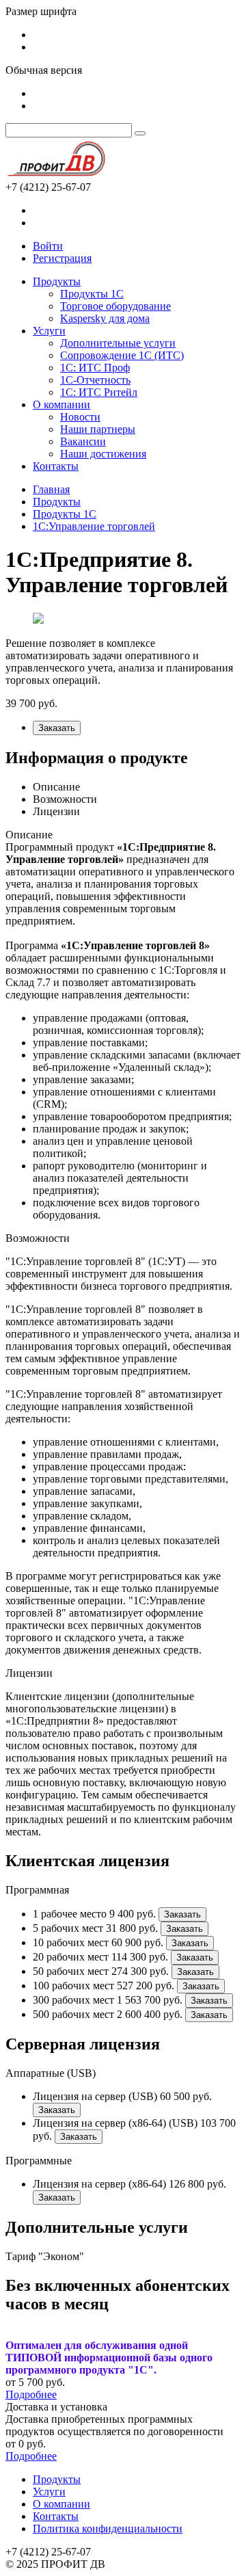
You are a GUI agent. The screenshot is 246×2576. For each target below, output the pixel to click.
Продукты (57, 281)
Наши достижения (103, 454)
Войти (48, 246)
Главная (51, 489)
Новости (80, 417)
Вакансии (83, 441)
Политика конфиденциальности (108, 2528)
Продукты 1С (92, 294)
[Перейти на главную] (57, 175)
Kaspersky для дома (105, 318)
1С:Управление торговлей (94, 526)
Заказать (57, 728)
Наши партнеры (98, 429)
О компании (61, 404)
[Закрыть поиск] (140, 133)
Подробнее (31, 2394)
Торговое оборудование (115, 306)
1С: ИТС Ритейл (99, 392)
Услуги (49, 331)
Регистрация (62, 258)
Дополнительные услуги (118, 343)
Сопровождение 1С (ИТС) (122, 355)
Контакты (56, 466)
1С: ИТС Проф (95, 368)
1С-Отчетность (95, 380)
